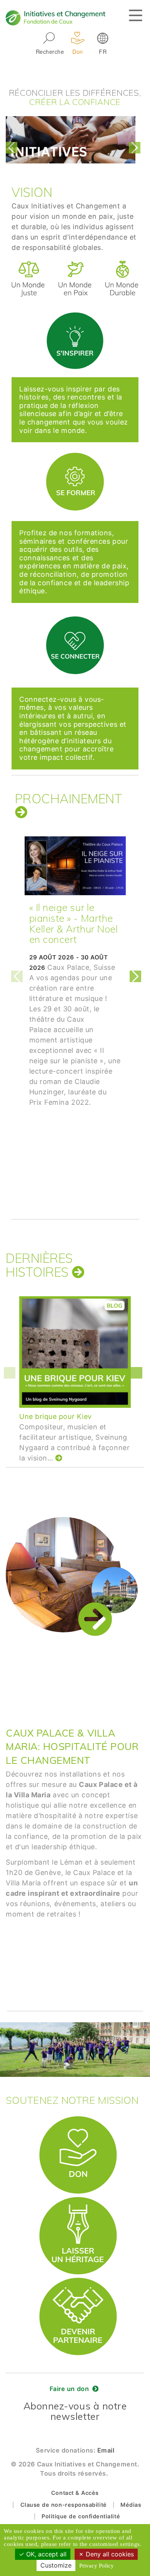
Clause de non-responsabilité (64, 2505)
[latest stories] (78, 1272)
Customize (56, 2565)
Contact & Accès (75, 2493)
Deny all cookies (109, 2554)
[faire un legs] (78, 2201)
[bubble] (75, 313)
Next (137, 148)
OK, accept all (45, 2554)
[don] (78, 2120)
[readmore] (21, 812)
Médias (131, 2505)
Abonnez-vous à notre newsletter (75, 2411)
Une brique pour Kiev (56, 1416)
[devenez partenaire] (78, 2281)
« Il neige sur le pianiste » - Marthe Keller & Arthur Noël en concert (74, 923)
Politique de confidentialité (81, 2516)
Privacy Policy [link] (97, 2566)
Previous (13, 148)
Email (106, 2450)
